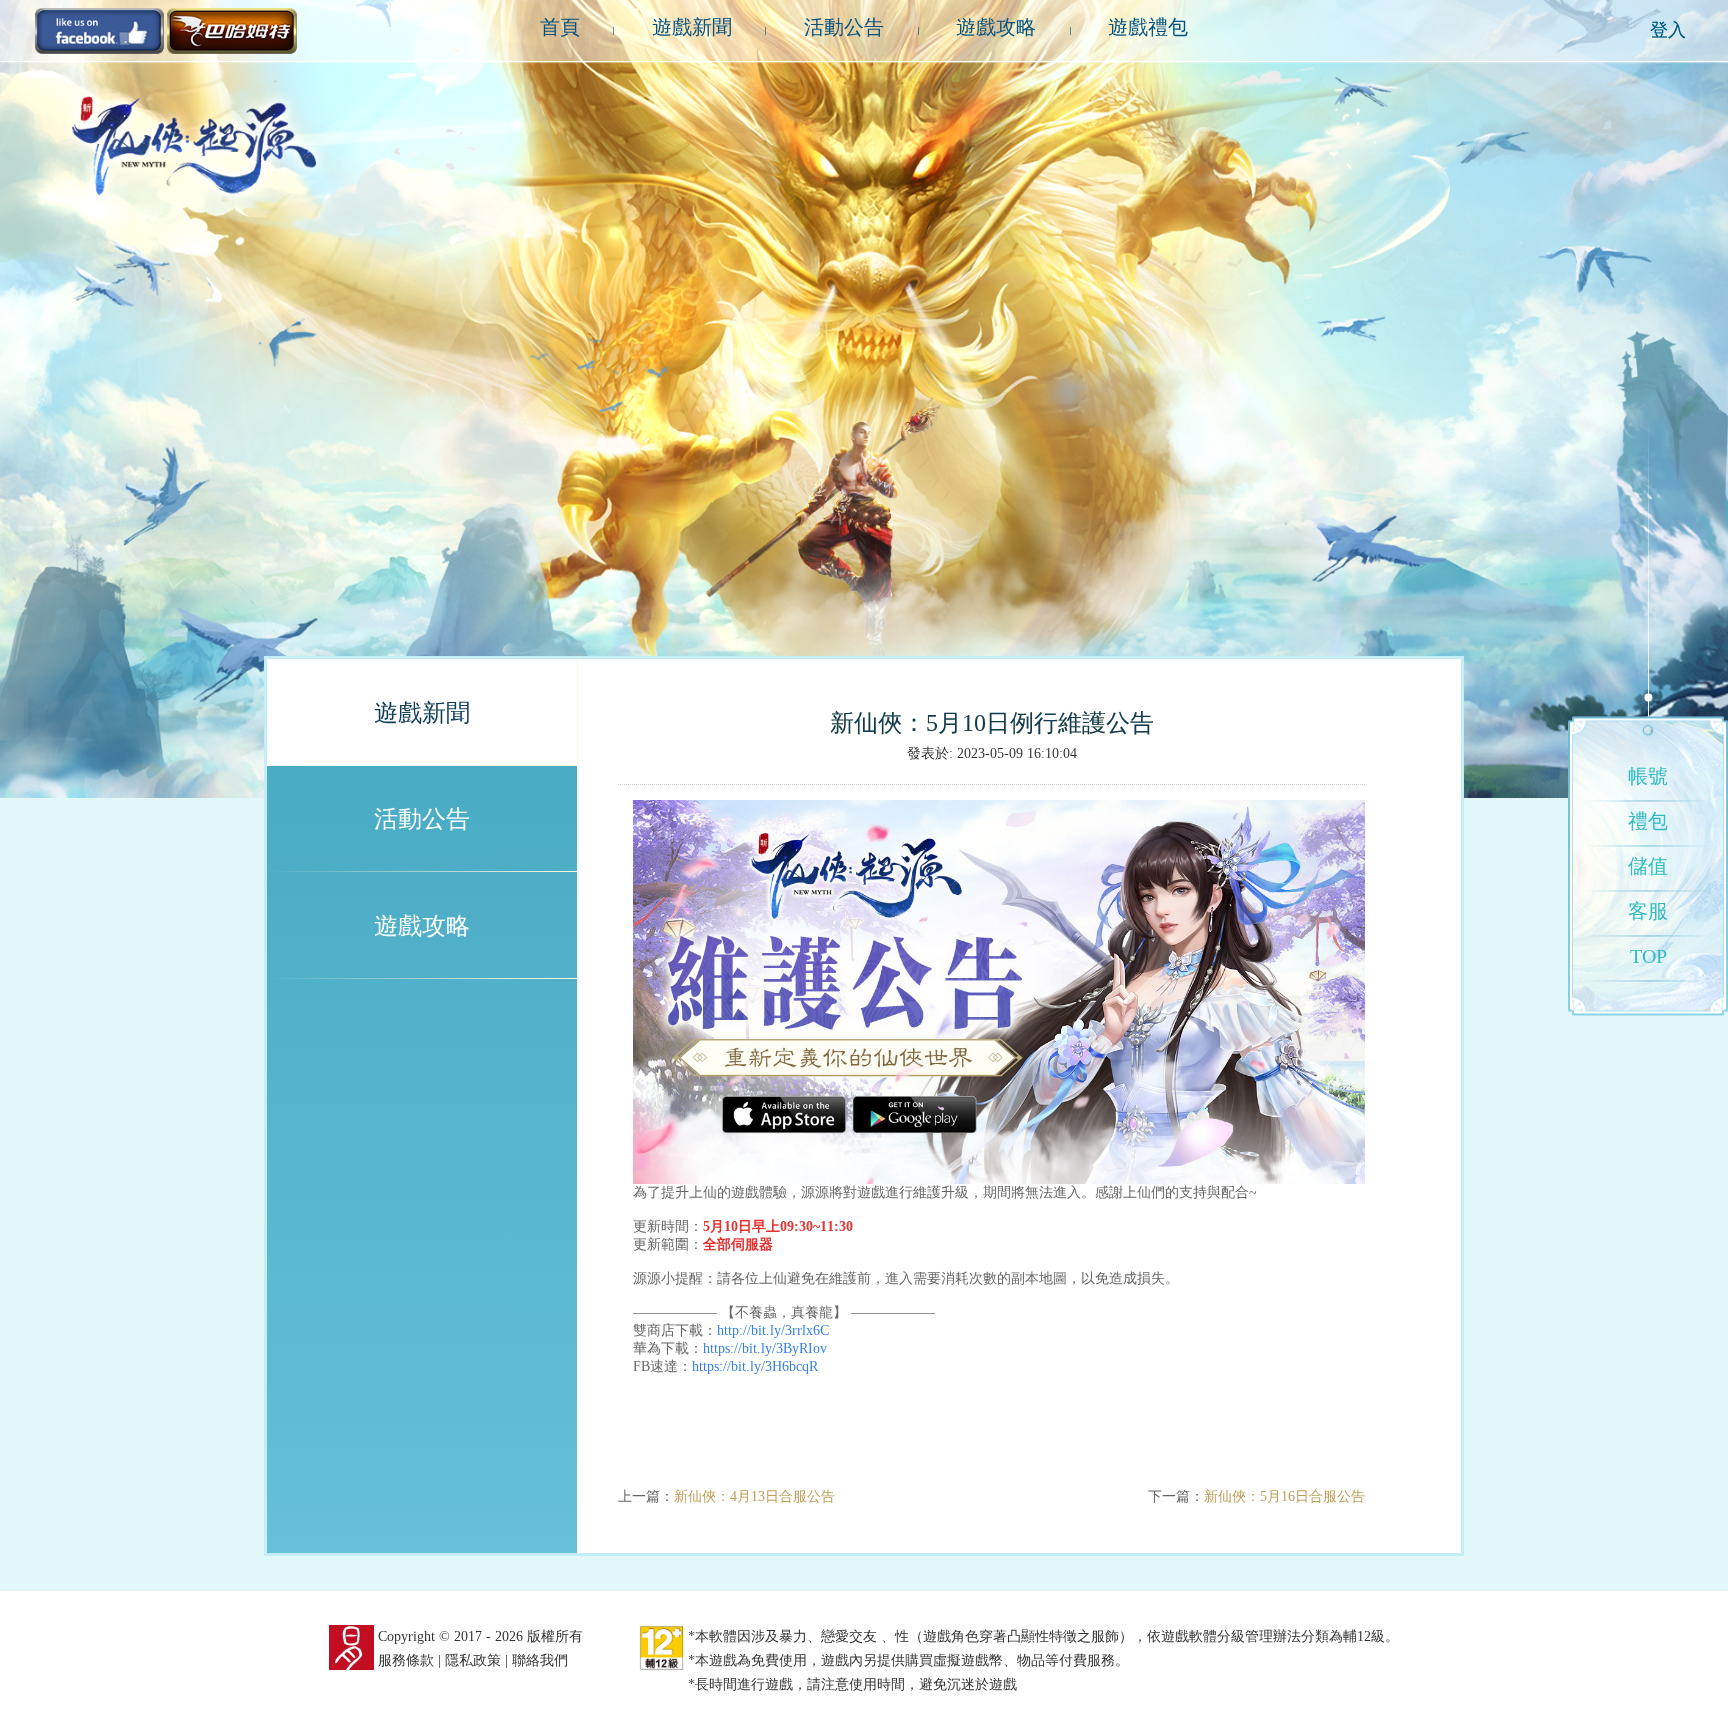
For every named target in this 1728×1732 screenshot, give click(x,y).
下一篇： (1256, 1496)
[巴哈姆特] (232, 29)
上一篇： (726, 1496)
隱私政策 (473, 1660)
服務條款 (406, 1660)
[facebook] (100, 29)
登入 (1668, 30)
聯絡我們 (540, 1660)
